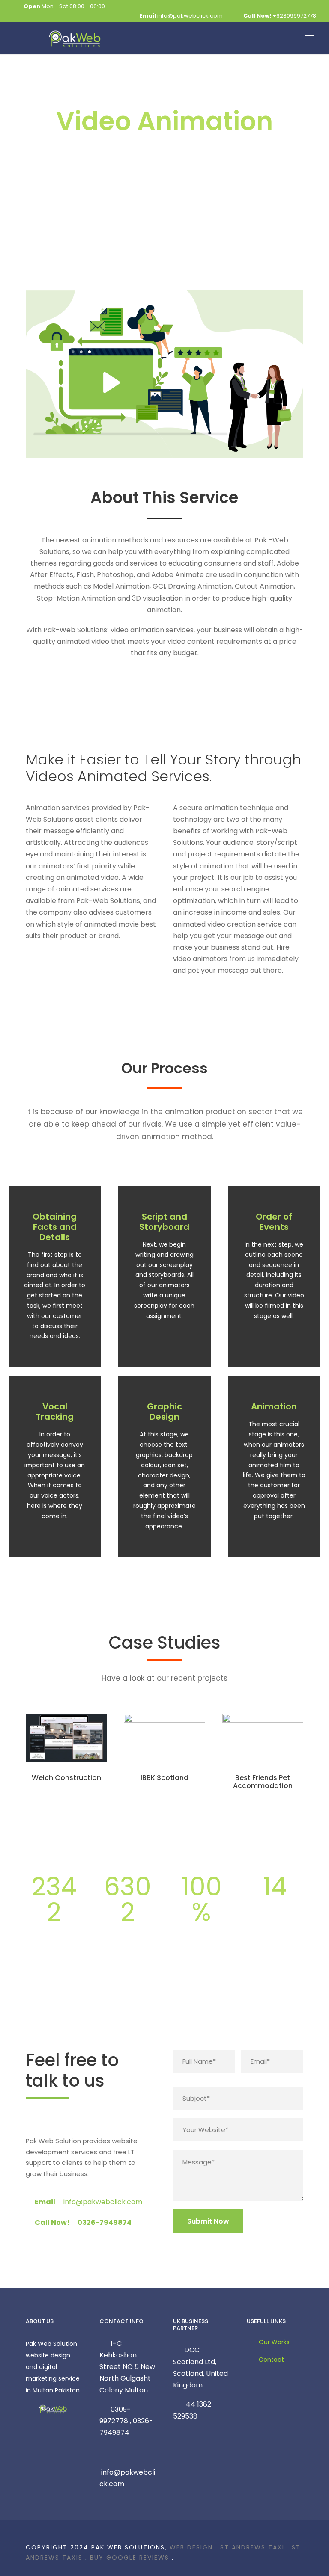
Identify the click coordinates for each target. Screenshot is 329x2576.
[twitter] (56, 2121)
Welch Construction (66, 1778)
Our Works (274, 2342)
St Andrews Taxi (252, 2547)
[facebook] (28, 2121)
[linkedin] (42, 2121)
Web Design (191, 2547)
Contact (271, 2360)
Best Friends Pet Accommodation (263, 1782)
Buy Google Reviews (130, 2558)
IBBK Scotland (164, 1778)
